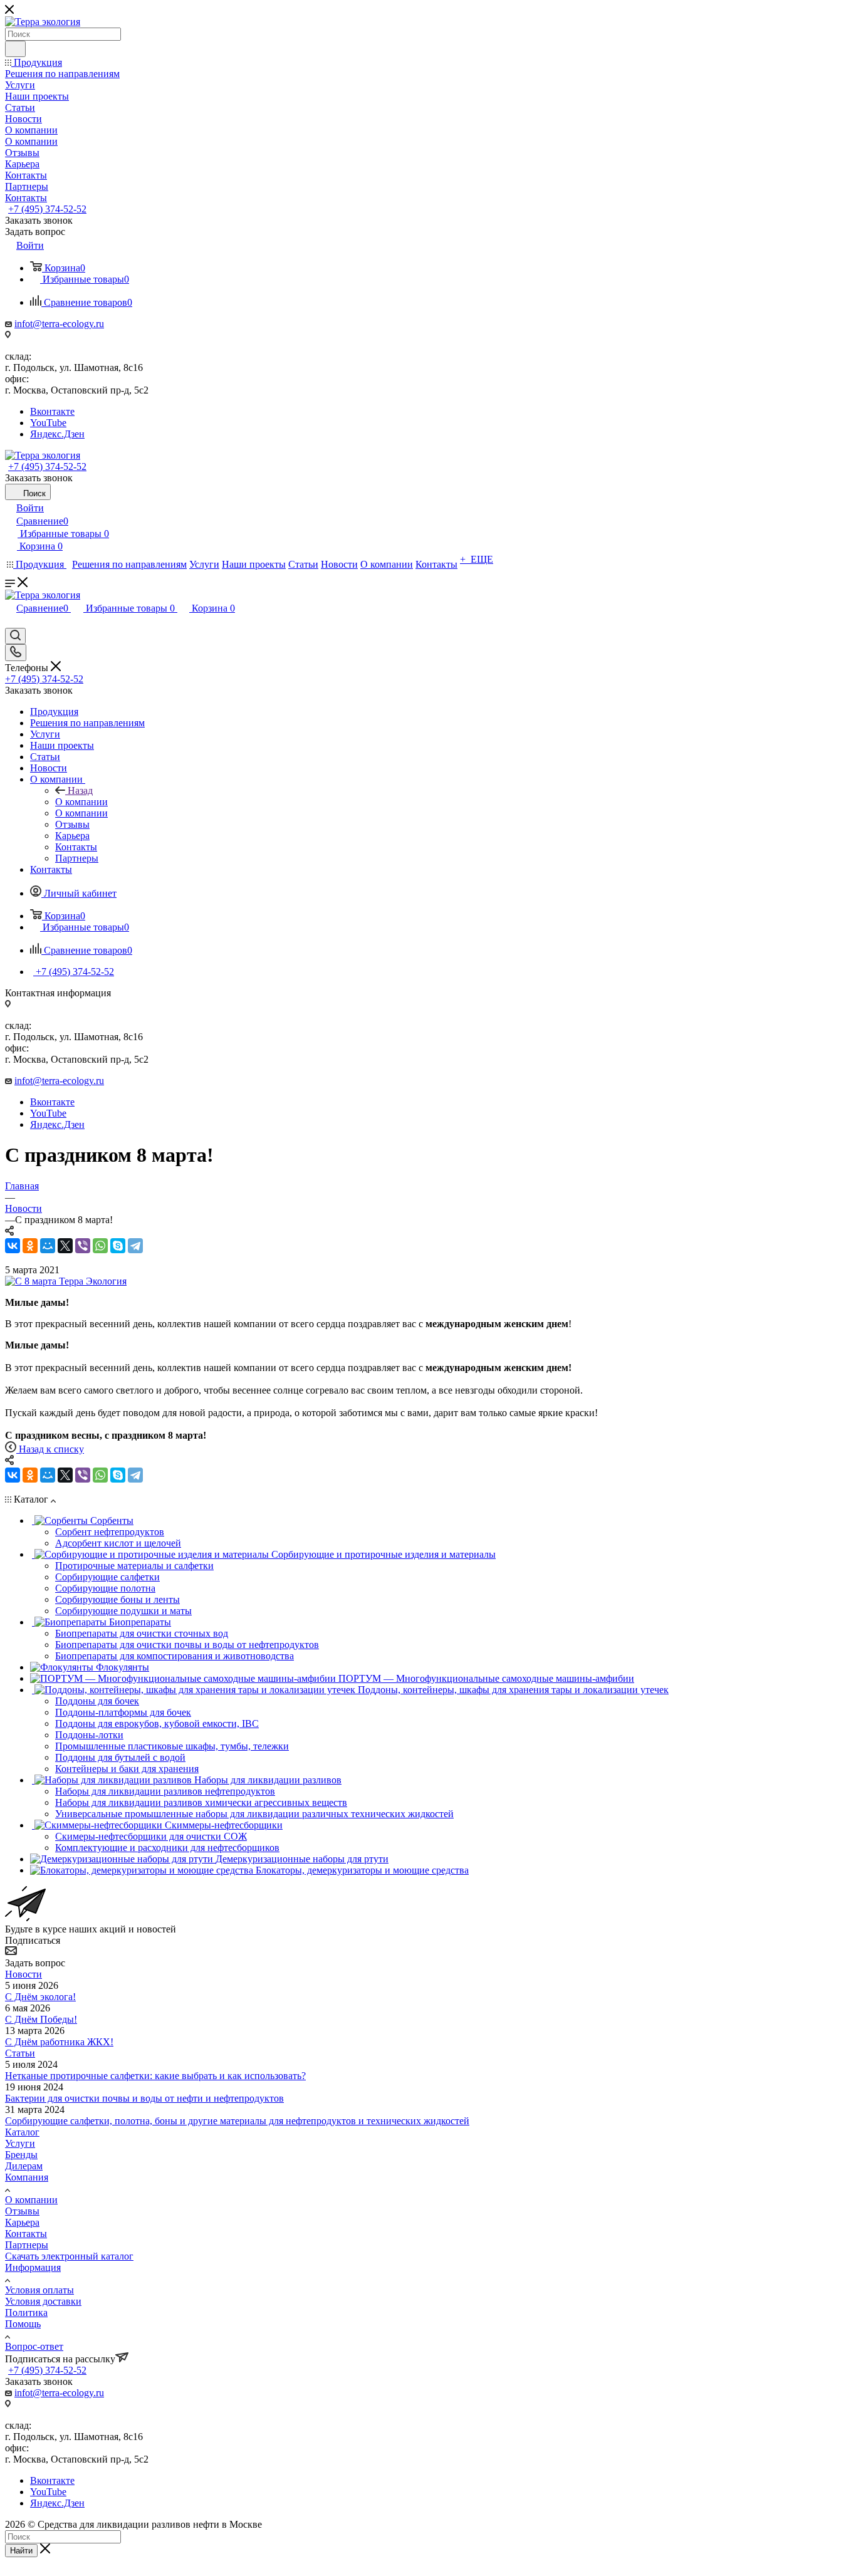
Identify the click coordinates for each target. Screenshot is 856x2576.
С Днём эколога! (40, 1997)
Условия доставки (43, 2301)
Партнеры (27, 2245)
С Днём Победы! (41, 2019)
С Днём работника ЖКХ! (59, 2042)
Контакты (26, 2234)
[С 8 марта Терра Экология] (66, 1281)
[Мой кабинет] (11, 622)
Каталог (22, 2132)
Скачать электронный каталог (69, 2256)
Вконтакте (52, 411)
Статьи (20, 2053)
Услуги (20, 2143)
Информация (33, 2267)
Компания (27, 2177)
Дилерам (24, 2166)
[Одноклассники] (30, 1246)
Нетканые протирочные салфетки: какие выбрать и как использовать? (155, 2076)
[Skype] (118, 1246)
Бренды (21, 2155)
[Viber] (83, 1246)
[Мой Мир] (48, 1246)
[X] (65, 1246)
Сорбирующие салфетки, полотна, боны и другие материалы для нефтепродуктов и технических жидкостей (237, 2121)
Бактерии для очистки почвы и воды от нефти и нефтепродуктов (144, 2098)
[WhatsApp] (100, 1246)
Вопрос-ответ (34, 2346)
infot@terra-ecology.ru (59, 324)
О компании (81, 802)
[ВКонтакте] (13, 1246)
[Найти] (15, 49)
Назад (80, 790)
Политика (26, 2313)
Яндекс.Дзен (57, 434)
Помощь (23, 2324)
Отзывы (22, 2211)
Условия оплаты (39, 2290)
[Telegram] (135, 1246)
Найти (21, 2551)
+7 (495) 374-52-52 (47, 209)
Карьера (22, 2222)
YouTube (48, 423)
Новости (23, 1974)
